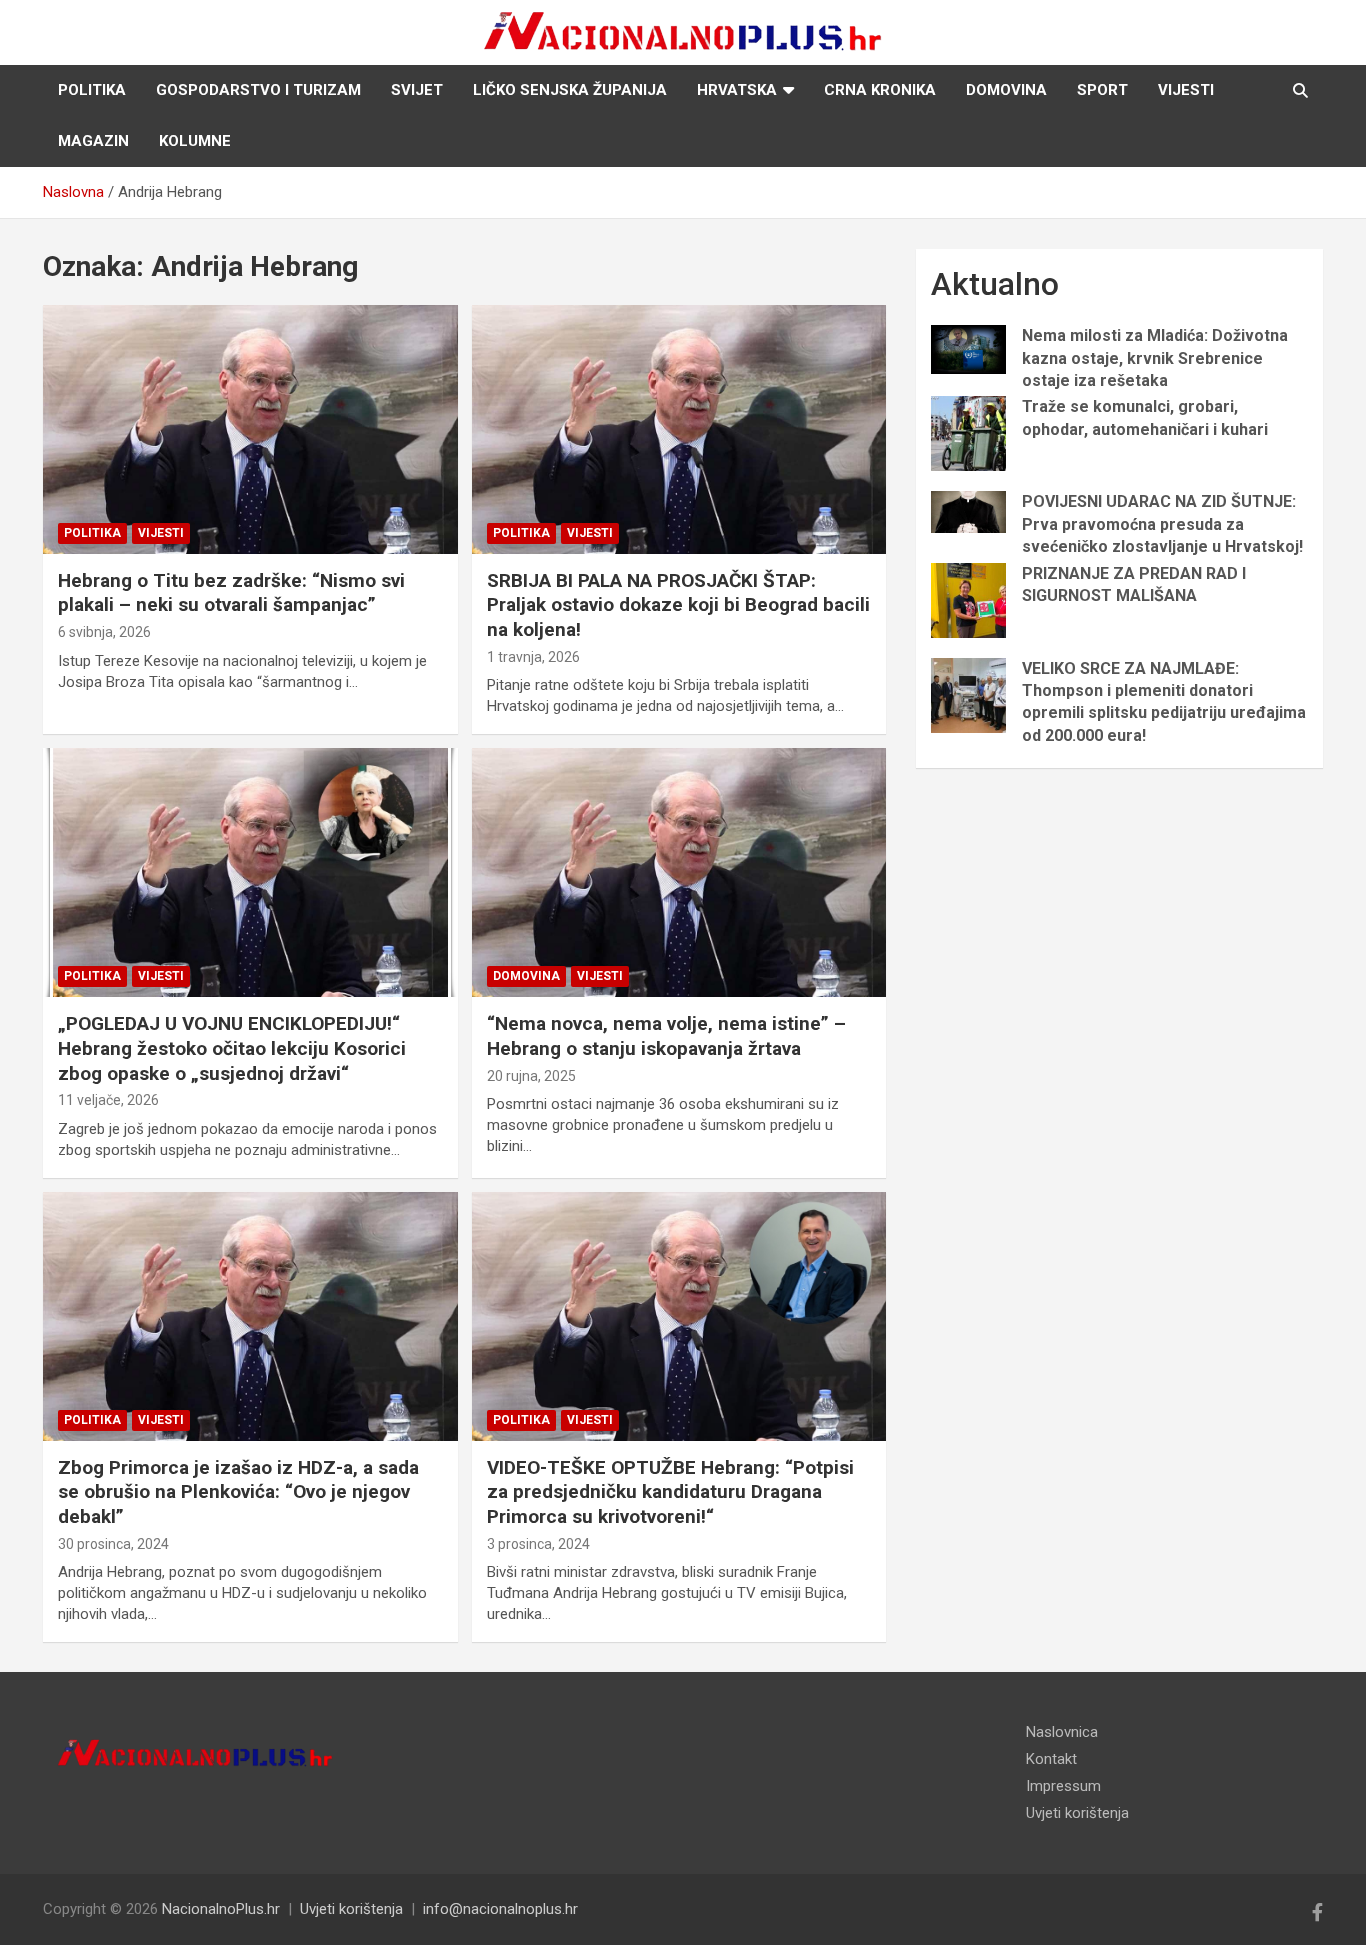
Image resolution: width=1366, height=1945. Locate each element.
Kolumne (195, 141)
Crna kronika (880, 90)
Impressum (1063, 1786)
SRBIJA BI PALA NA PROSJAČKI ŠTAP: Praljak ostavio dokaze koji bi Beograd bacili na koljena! (678, 605)
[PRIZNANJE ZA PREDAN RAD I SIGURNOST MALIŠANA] (968, 600)
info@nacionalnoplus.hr (500, 1909)
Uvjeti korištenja (1077, 1813)
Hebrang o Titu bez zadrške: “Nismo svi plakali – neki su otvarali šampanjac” (231, 593)
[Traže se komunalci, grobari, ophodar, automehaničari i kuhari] (968, 433)
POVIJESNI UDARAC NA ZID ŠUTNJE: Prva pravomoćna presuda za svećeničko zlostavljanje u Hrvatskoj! (1162, 524)
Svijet (417, 90)
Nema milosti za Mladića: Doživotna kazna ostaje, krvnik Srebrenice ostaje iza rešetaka (1155, 358)
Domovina (1006, 90)
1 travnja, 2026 (533, 657)
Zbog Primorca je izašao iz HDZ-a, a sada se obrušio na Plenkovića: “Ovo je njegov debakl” (238, 1492)
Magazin (93, 141)
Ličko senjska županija (570, 90)
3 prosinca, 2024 (538, 1544)
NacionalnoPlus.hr (221, 1909)
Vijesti (1186, 90)
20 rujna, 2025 (531, 1076)
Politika (92, 90)
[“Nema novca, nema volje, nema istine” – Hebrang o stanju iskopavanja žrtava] (678, 873)
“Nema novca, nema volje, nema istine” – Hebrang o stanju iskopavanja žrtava (666, 1036)
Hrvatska (737, 90)
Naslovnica (1062, 1732)
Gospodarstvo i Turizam (258, 90)
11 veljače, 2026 (108, 1100)
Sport (1102, 90)
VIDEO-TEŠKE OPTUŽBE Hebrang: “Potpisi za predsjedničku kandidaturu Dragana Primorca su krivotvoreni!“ (670, 1492)
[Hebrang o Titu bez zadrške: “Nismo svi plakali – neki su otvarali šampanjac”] (250, 429)
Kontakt (1051, 1759)
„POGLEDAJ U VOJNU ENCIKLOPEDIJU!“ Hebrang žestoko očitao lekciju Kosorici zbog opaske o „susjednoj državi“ (232, 1048)
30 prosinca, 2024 (113, 1544)
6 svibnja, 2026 (104, 632)
